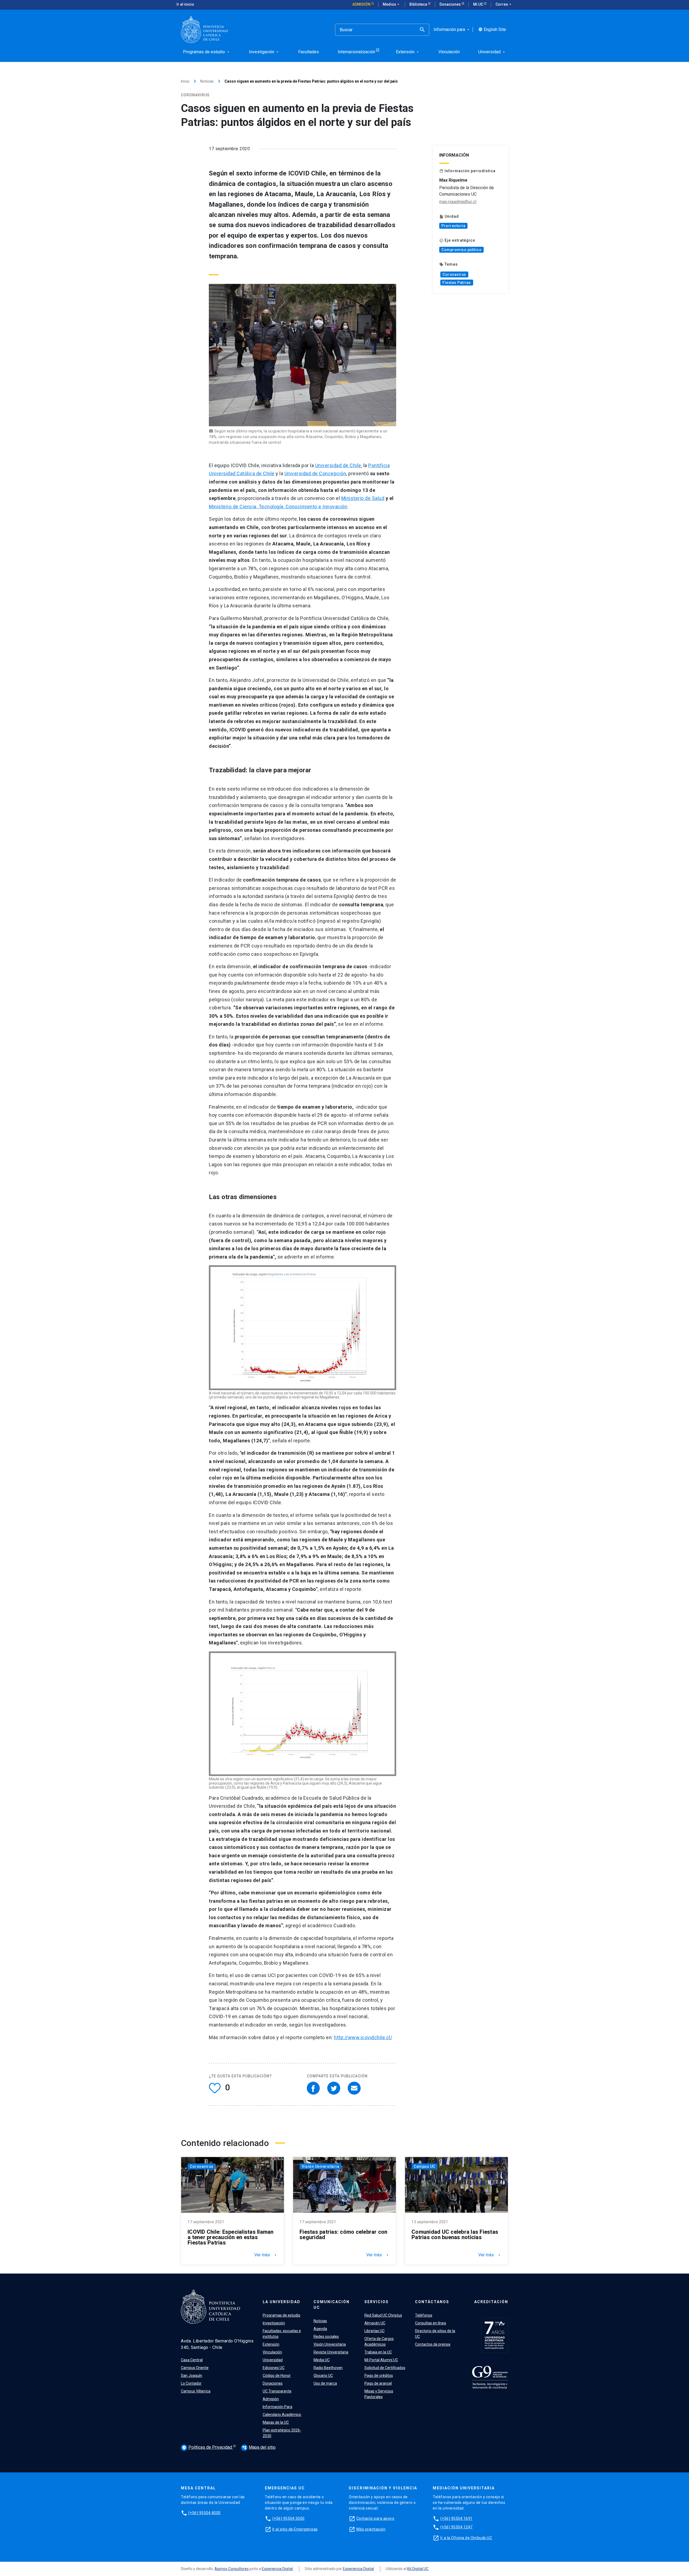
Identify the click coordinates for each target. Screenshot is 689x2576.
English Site (492, 30)
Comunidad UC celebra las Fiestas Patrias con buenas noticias (455, 2235)
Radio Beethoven (328, 2368)
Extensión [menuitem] (408, 52)
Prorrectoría (453, 226)
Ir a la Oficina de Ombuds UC (466, 2538)
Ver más (266, 2255)
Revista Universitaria (331, 2352)
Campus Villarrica (196, 2391)
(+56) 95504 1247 (456, 2527)
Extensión (271, 2344)
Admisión (362, 4)
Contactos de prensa (433, 2344)
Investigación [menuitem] (264, 52)
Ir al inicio (185, 4)
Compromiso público (461, 250)
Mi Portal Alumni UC (381, 2360)
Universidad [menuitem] (492, 52)
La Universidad (282, 2302)
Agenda (320, 2329)
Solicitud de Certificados (385, 2368)
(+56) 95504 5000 (289, 2518)
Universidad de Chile (338, 465)
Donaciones (451, 4)
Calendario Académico (282, 2415)
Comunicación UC (332, 2305)
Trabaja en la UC (378, 2352)
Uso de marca (325, 2383)
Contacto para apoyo (375, 2518)
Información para (452, 30)
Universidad (273, 2360)
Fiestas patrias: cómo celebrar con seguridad (344, 2235)
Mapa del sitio (259, 2447)
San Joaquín (191, 2376)
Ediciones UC (274, 2368)
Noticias (207, 81)
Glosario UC (323, 2376)
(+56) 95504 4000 (205, 2513)
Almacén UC (375, 2323)
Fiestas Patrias (457, 283)
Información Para (277, 2407)
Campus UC (424, 2166)
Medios (392, 4)
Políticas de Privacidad (208, 2447)
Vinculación (272, 2352)
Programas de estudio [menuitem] (207, 52)
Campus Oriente (195, 2368)
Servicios (377, 2302)
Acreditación (491, 2302)
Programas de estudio (282, 2315)
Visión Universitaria (320, 2166)
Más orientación (371, 2529)
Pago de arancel (378, 2383)
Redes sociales (326, 2337)
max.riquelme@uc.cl (458, 202)
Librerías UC (375, 2331)
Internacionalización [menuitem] (356, 52)
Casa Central (192, 2360)
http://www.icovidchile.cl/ (363, 2037)
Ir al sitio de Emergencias (295, 2529)
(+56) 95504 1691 (456, 2518)
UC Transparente (277, 2391)
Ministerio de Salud (363, 498)
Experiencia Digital (277, 2569)
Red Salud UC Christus (383, 2315)
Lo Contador (191, 2383)
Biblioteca (419, 4)
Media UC (322, 2360)
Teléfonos (424, 2315)
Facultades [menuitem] (309, 52)
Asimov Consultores (232, 2569)
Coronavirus (454, 274)
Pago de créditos (379, 2376)
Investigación (274, 2323)
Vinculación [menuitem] (449, 52)
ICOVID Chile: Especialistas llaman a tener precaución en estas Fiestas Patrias (231, 2237)
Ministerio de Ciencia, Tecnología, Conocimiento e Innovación (278, 507)
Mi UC (479, 4)
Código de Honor (277, 2376)
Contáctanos (432, 2302)
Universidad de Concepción (315, 473)
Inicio (185, 81)
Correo (504, 4)
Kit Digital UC (418, 2569)
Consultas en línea (430, 2323)
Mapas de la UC (276, 2422)
